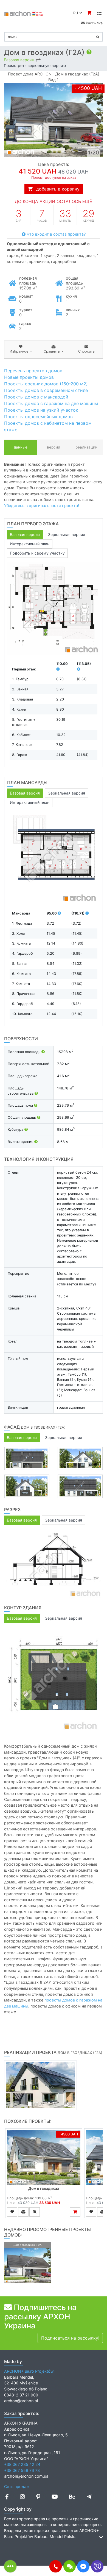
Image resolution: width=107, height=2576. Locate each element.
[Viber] (97, 2566)
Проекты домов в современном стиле (46, 390)
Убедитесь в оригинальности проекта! (42, 505)
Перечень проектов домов (33, 371)
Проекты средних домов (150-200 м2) (46, 384)
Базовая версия (19, 60)
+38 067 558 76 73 (22, 2470)
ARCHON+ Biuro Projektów (29, 2371)
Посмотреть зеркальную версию (35, 66)
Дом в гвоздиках (44, 2188)
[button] (56, 2566)
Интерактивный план (30, 544)
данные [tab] (21, 447)
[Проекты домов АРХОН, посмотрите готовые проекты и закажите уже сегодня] (24, 13)
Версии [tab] (54, 447)
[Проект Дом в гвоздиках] (44, 2157)
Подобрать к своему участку (37, 553)
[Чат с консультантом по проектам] (70, 2566)
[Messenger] (83, 2566)
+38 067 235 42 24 (22, 2464)
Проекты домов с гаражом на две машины (51, 403)
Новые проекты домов (29, 377)
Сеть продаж (17, 2486)
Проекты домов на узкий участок (41, 410)
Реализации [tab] (86, 447)
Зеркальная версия (67, 534)
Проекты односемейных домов (38, 417)
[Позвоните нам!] (56, 2566)
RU (76, 13)
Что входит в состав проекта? (56, 234)
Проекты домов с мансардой (36, 397)
